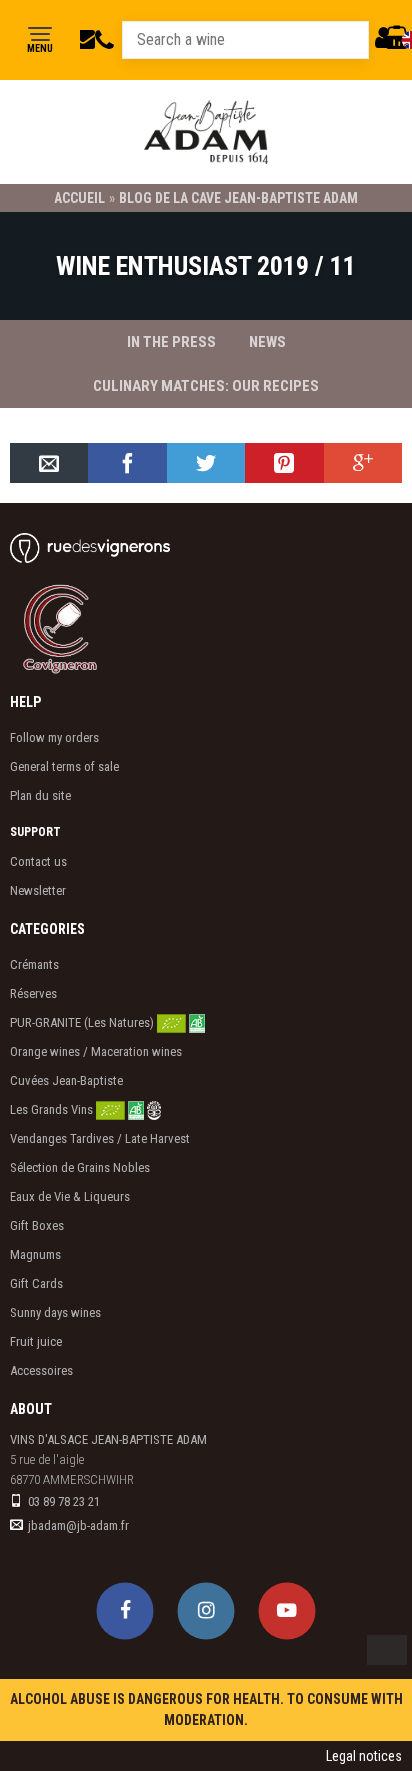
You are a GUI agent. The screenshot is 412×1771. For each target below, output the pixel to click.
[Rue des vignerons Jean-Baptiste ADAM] (90, 547)
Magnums (35, 1254)
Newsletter (38, 890)
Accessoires (41, 1370)
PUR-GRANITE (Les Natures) (83, 1022)
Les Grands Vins (53, 1109)
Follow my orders (54, 737)
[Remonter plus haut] (387, 1650)
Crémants (34, 964)
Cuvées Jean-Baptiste (66, 1080)
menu (40, 48)
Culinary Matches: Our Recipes (206, 386)
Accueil (79, 198)
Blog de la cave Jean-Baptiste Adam (238, 198)
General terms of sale (64, 766)
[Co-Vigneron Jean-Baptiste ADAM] (85, 628)
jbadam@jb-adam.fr (78, 1525)
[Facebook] (125, 1610)
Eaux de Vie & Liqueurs (70, 1196)
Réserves (33, 993)
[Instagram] (206, 1610)
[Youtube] (287, 1610)
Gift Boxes (37, 1225)
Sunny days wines (55, 1312)
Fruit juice (36, 1341)
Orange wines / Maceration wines (96, 1051)
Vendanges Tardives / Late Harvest (100, 1138)
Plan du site (40, 795)
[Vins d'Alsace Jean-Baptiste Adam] (206, 132)
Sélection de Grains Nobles (80, 1167)
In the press (171, 342)
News (267, 342)
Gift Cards (36, 1283)
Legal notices (364, 1756)
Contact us (38, 861)
